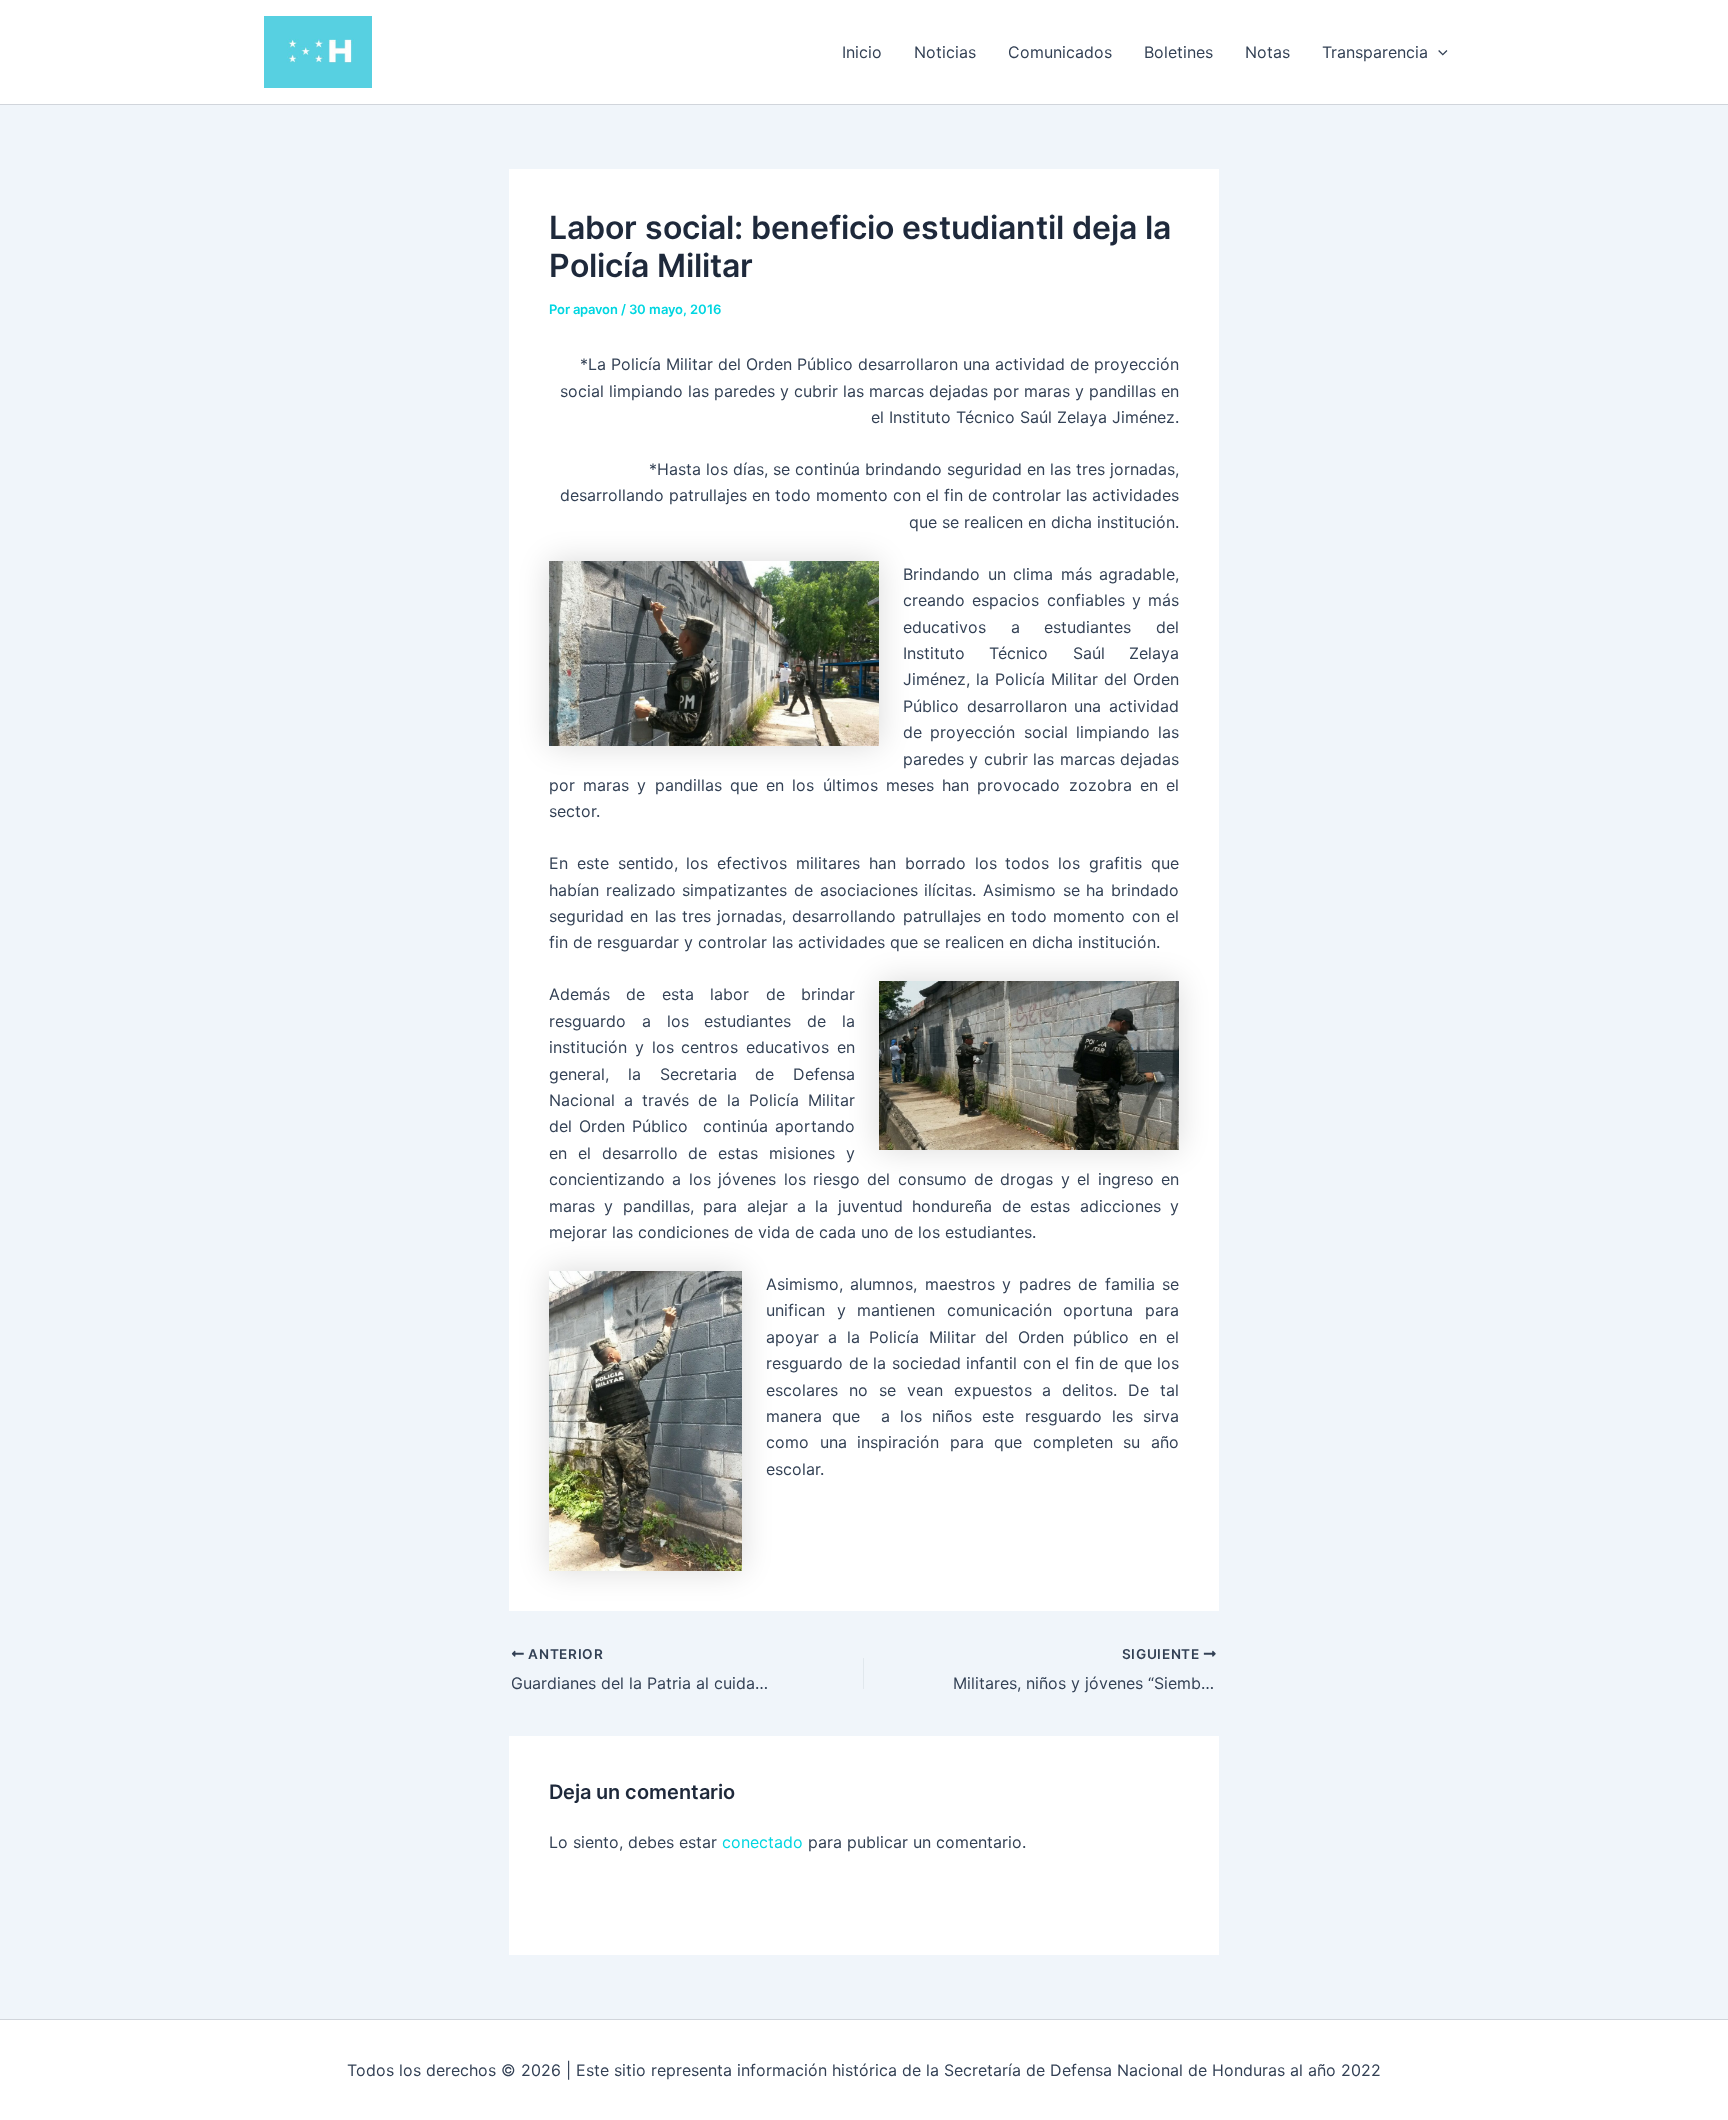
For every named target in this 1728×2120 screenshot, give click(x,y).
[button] (1438, 52)
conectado (762, 1842)
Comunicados (1060, 52)
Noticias (945, 52)
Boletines (1178, 52)
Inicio (862, 52)
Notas (1267, 52)
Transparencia (1375, 52)
